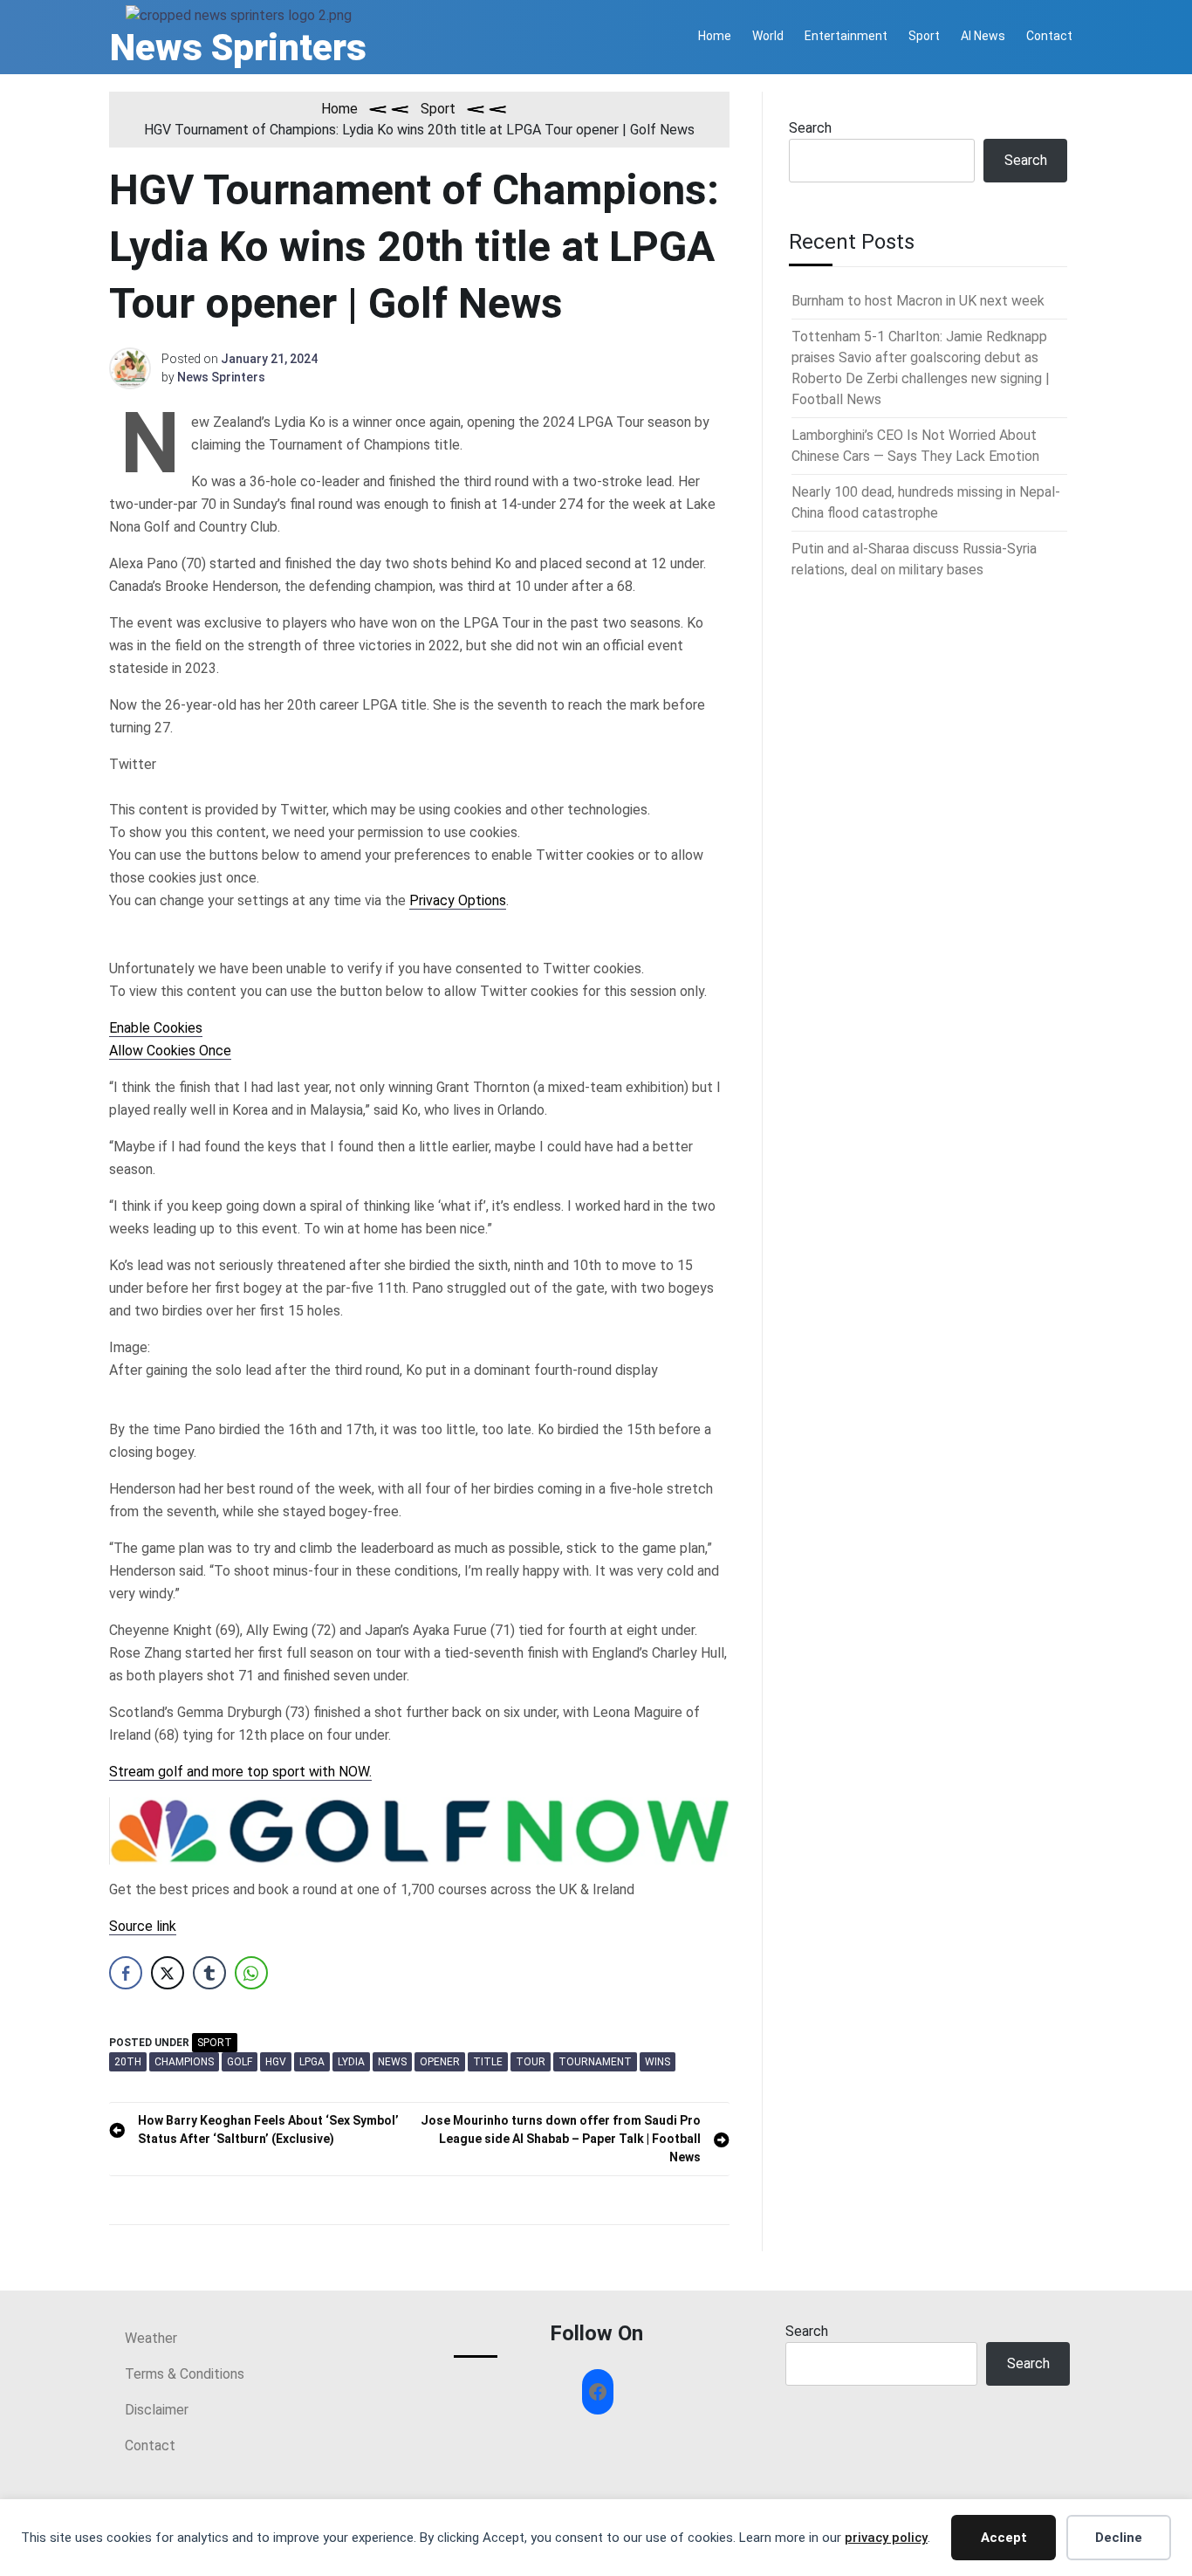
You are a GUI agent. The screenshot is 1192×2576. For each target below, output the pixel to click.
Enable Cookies (156, 1028)
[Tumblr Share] (209, 1973)
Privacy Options (458, 900)
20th (128, 2062)
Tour (531, 2062)
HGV (276, 2062)
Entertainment (846, 36)
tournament (595, 2062)
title (488, 2062)
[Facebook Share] (126, 1973)
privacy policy (886, 2538)
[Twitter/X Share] (168, 1973)
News (392, 2062)
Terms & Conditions (185, 2374)
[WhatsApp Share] (251, 1973)
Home (715, 36)
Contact (1049, 36)
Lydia (351, 2062)
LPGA (312, 2062)
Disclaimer (157, 2410)
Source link (143, 1926)
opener (440, 2062)
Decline (1119, 2538)
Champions (184, 2062)
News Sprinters (238, 48)
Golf (240, 2062)
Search (810, 128)
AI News (983, 36)
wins (658, 2062)
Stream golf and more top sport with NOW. (240, 1772)
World (768, 36)
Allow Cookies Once (170, 1051)
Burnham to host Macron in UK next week (918, 301)
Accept (1004, 2538)
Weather (151, 2338)
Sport (924, 36)
